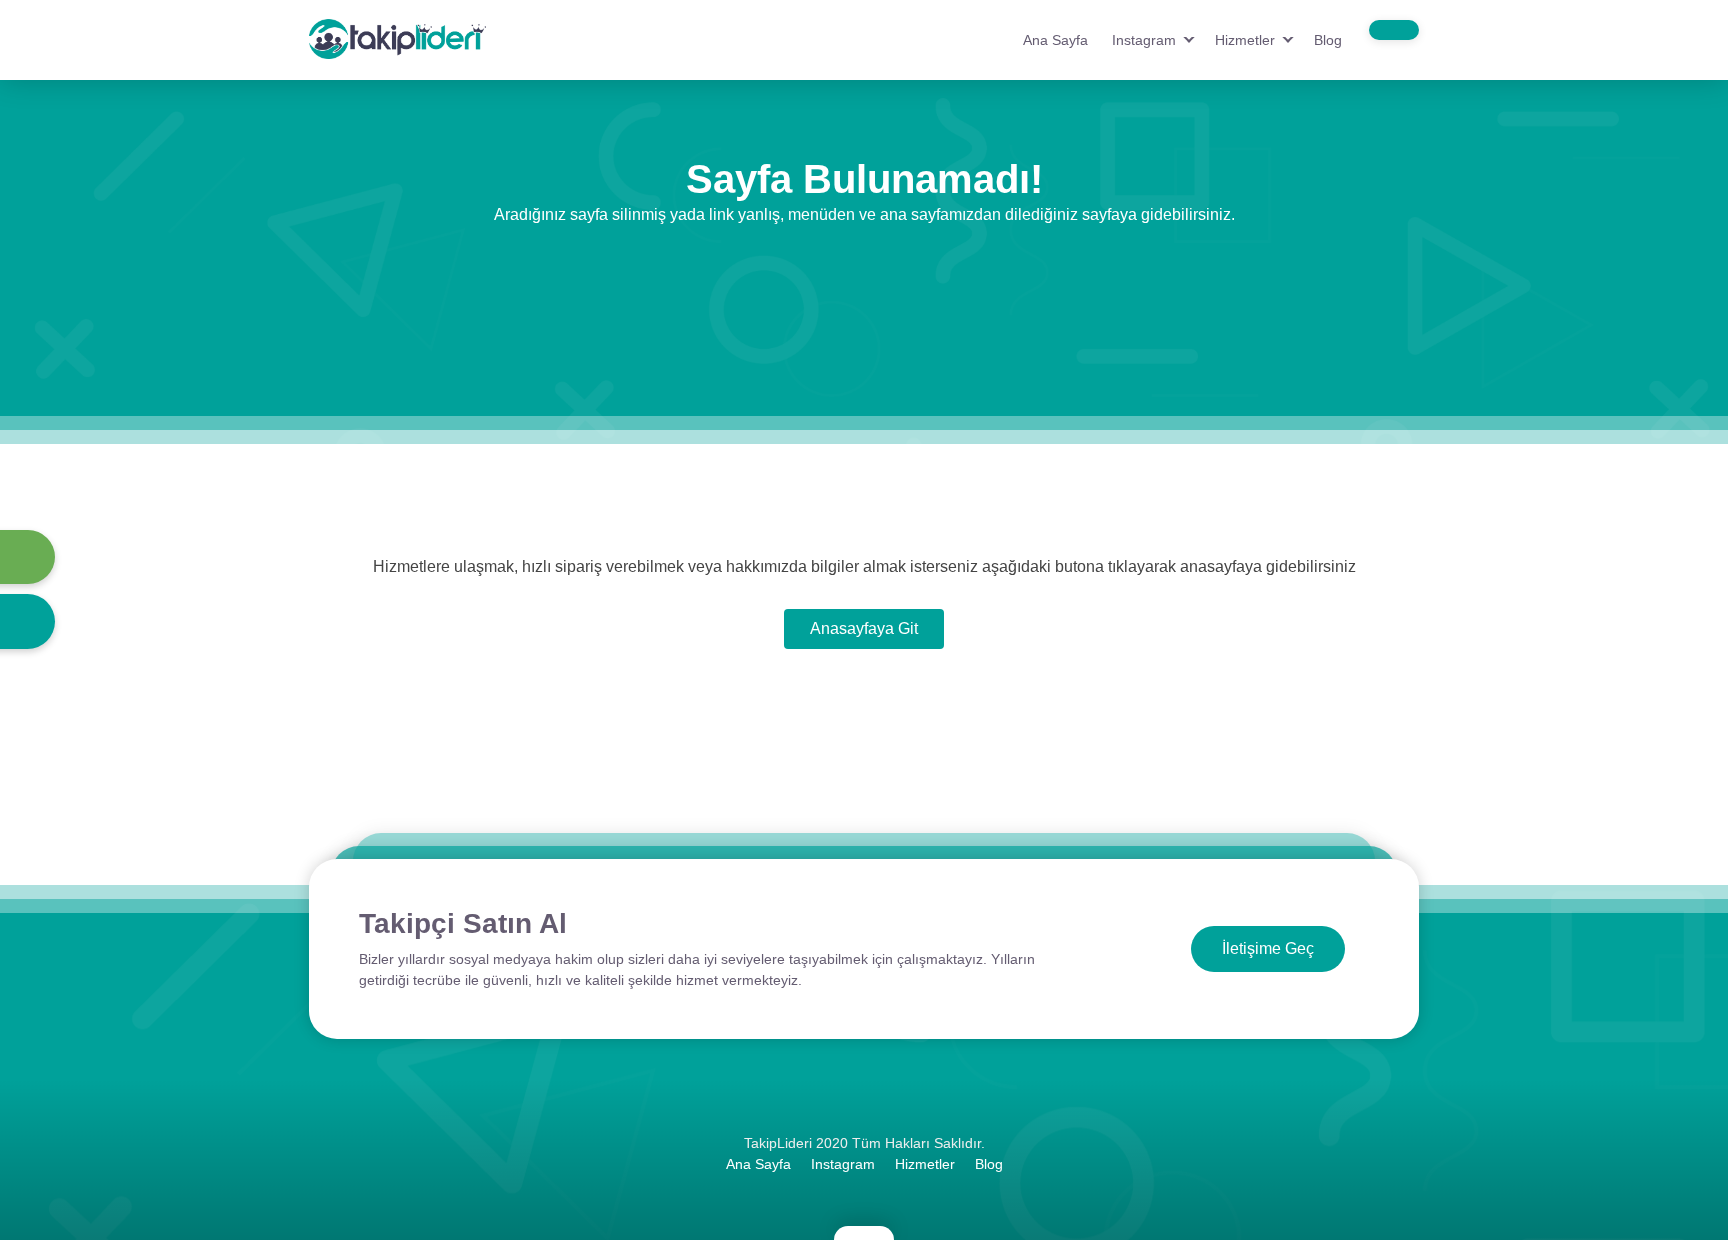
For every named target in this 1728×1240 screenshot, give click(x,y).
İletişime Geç (1268, 948)
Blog (1328, 40)
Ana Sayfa (1055, 40)
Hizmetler (1245, 40)
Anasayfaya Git (864, 628)
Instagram (1144, 40)
